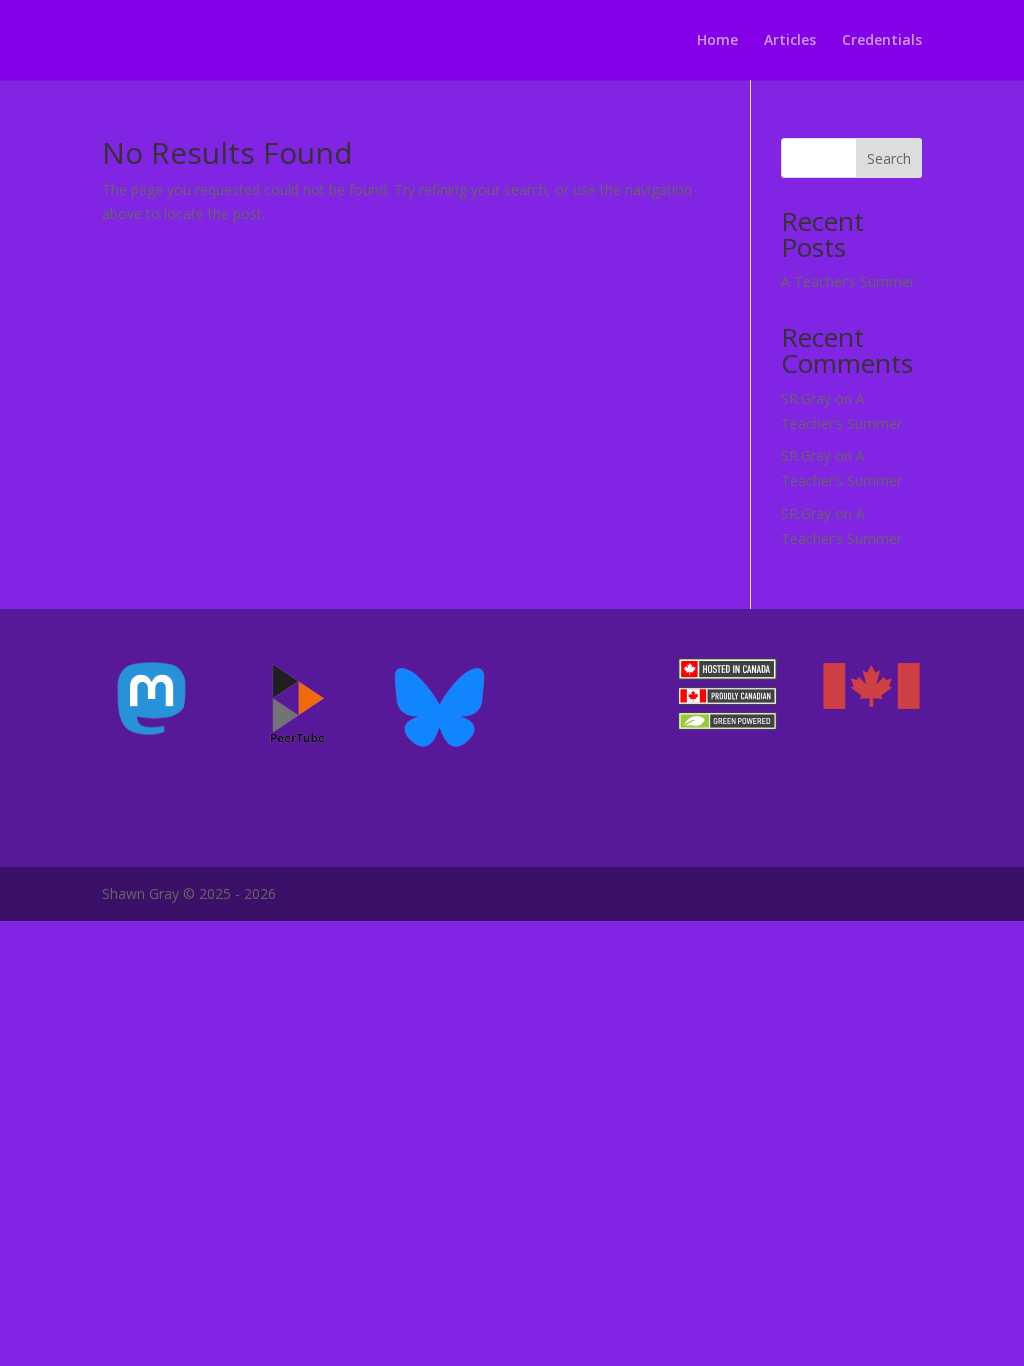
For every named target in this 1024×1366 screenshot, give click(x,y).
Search (889, 158)
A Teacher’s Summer (848, 281)
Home (717, 41)
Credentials (882, 41)
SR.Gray (806, 398)
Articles (790, 41)
